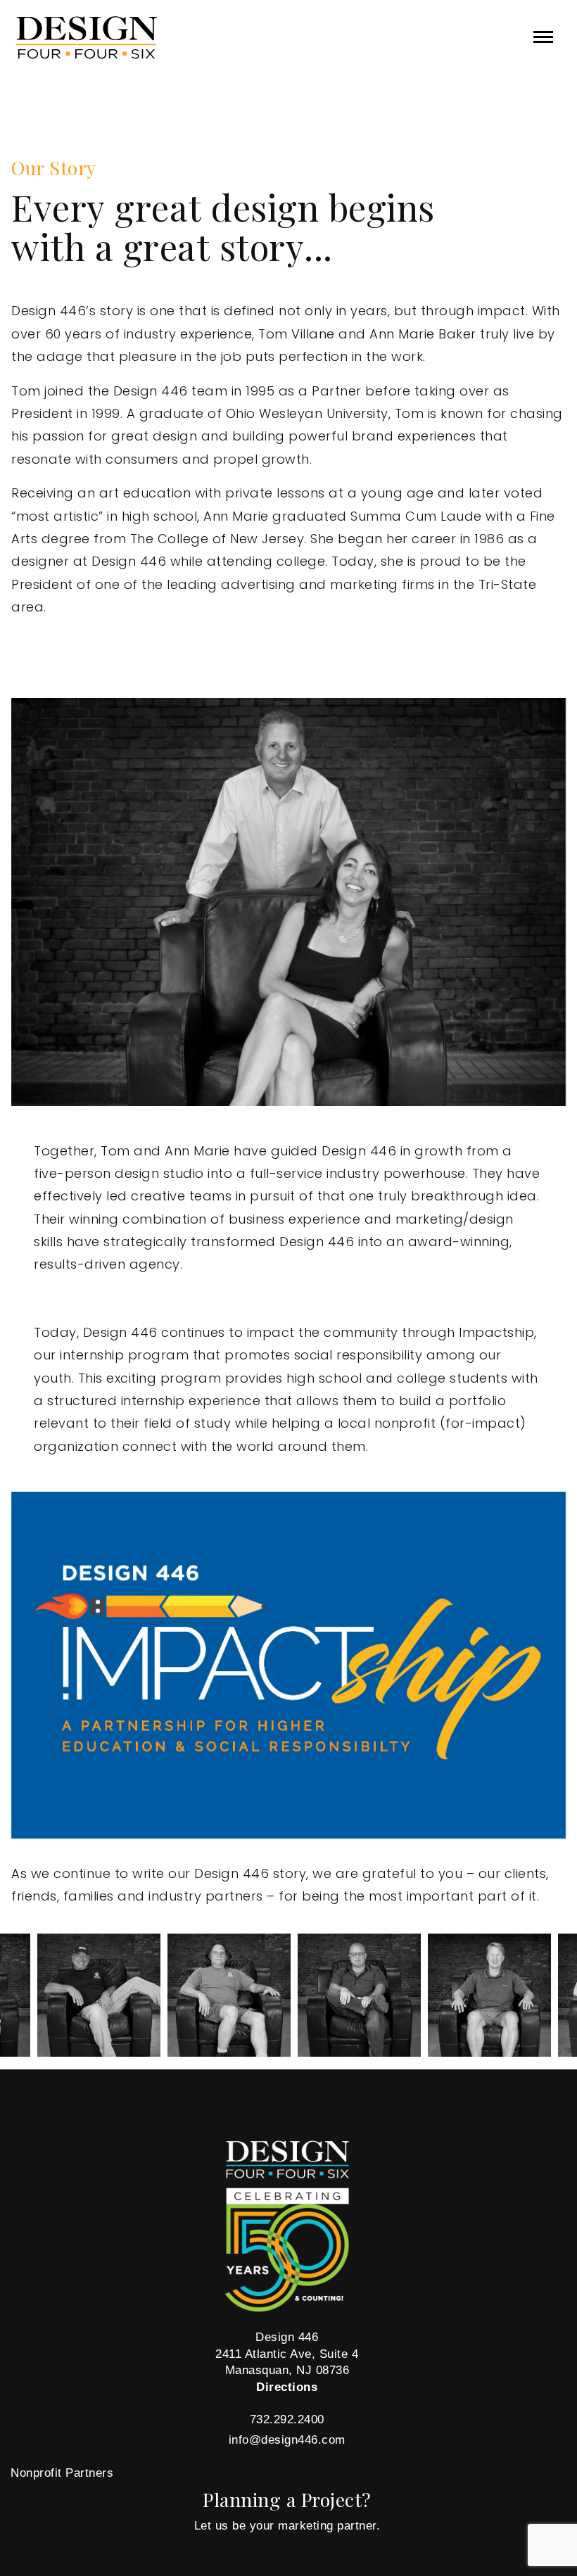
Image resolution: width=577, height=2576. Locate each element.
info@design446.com (287, 2440)
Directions (287, 2387)
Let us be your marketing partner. (287, 2526)
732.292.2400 (287, 2419)
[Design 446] (108, 38)
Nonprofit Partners (62, 2473)
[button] (543, 37)
